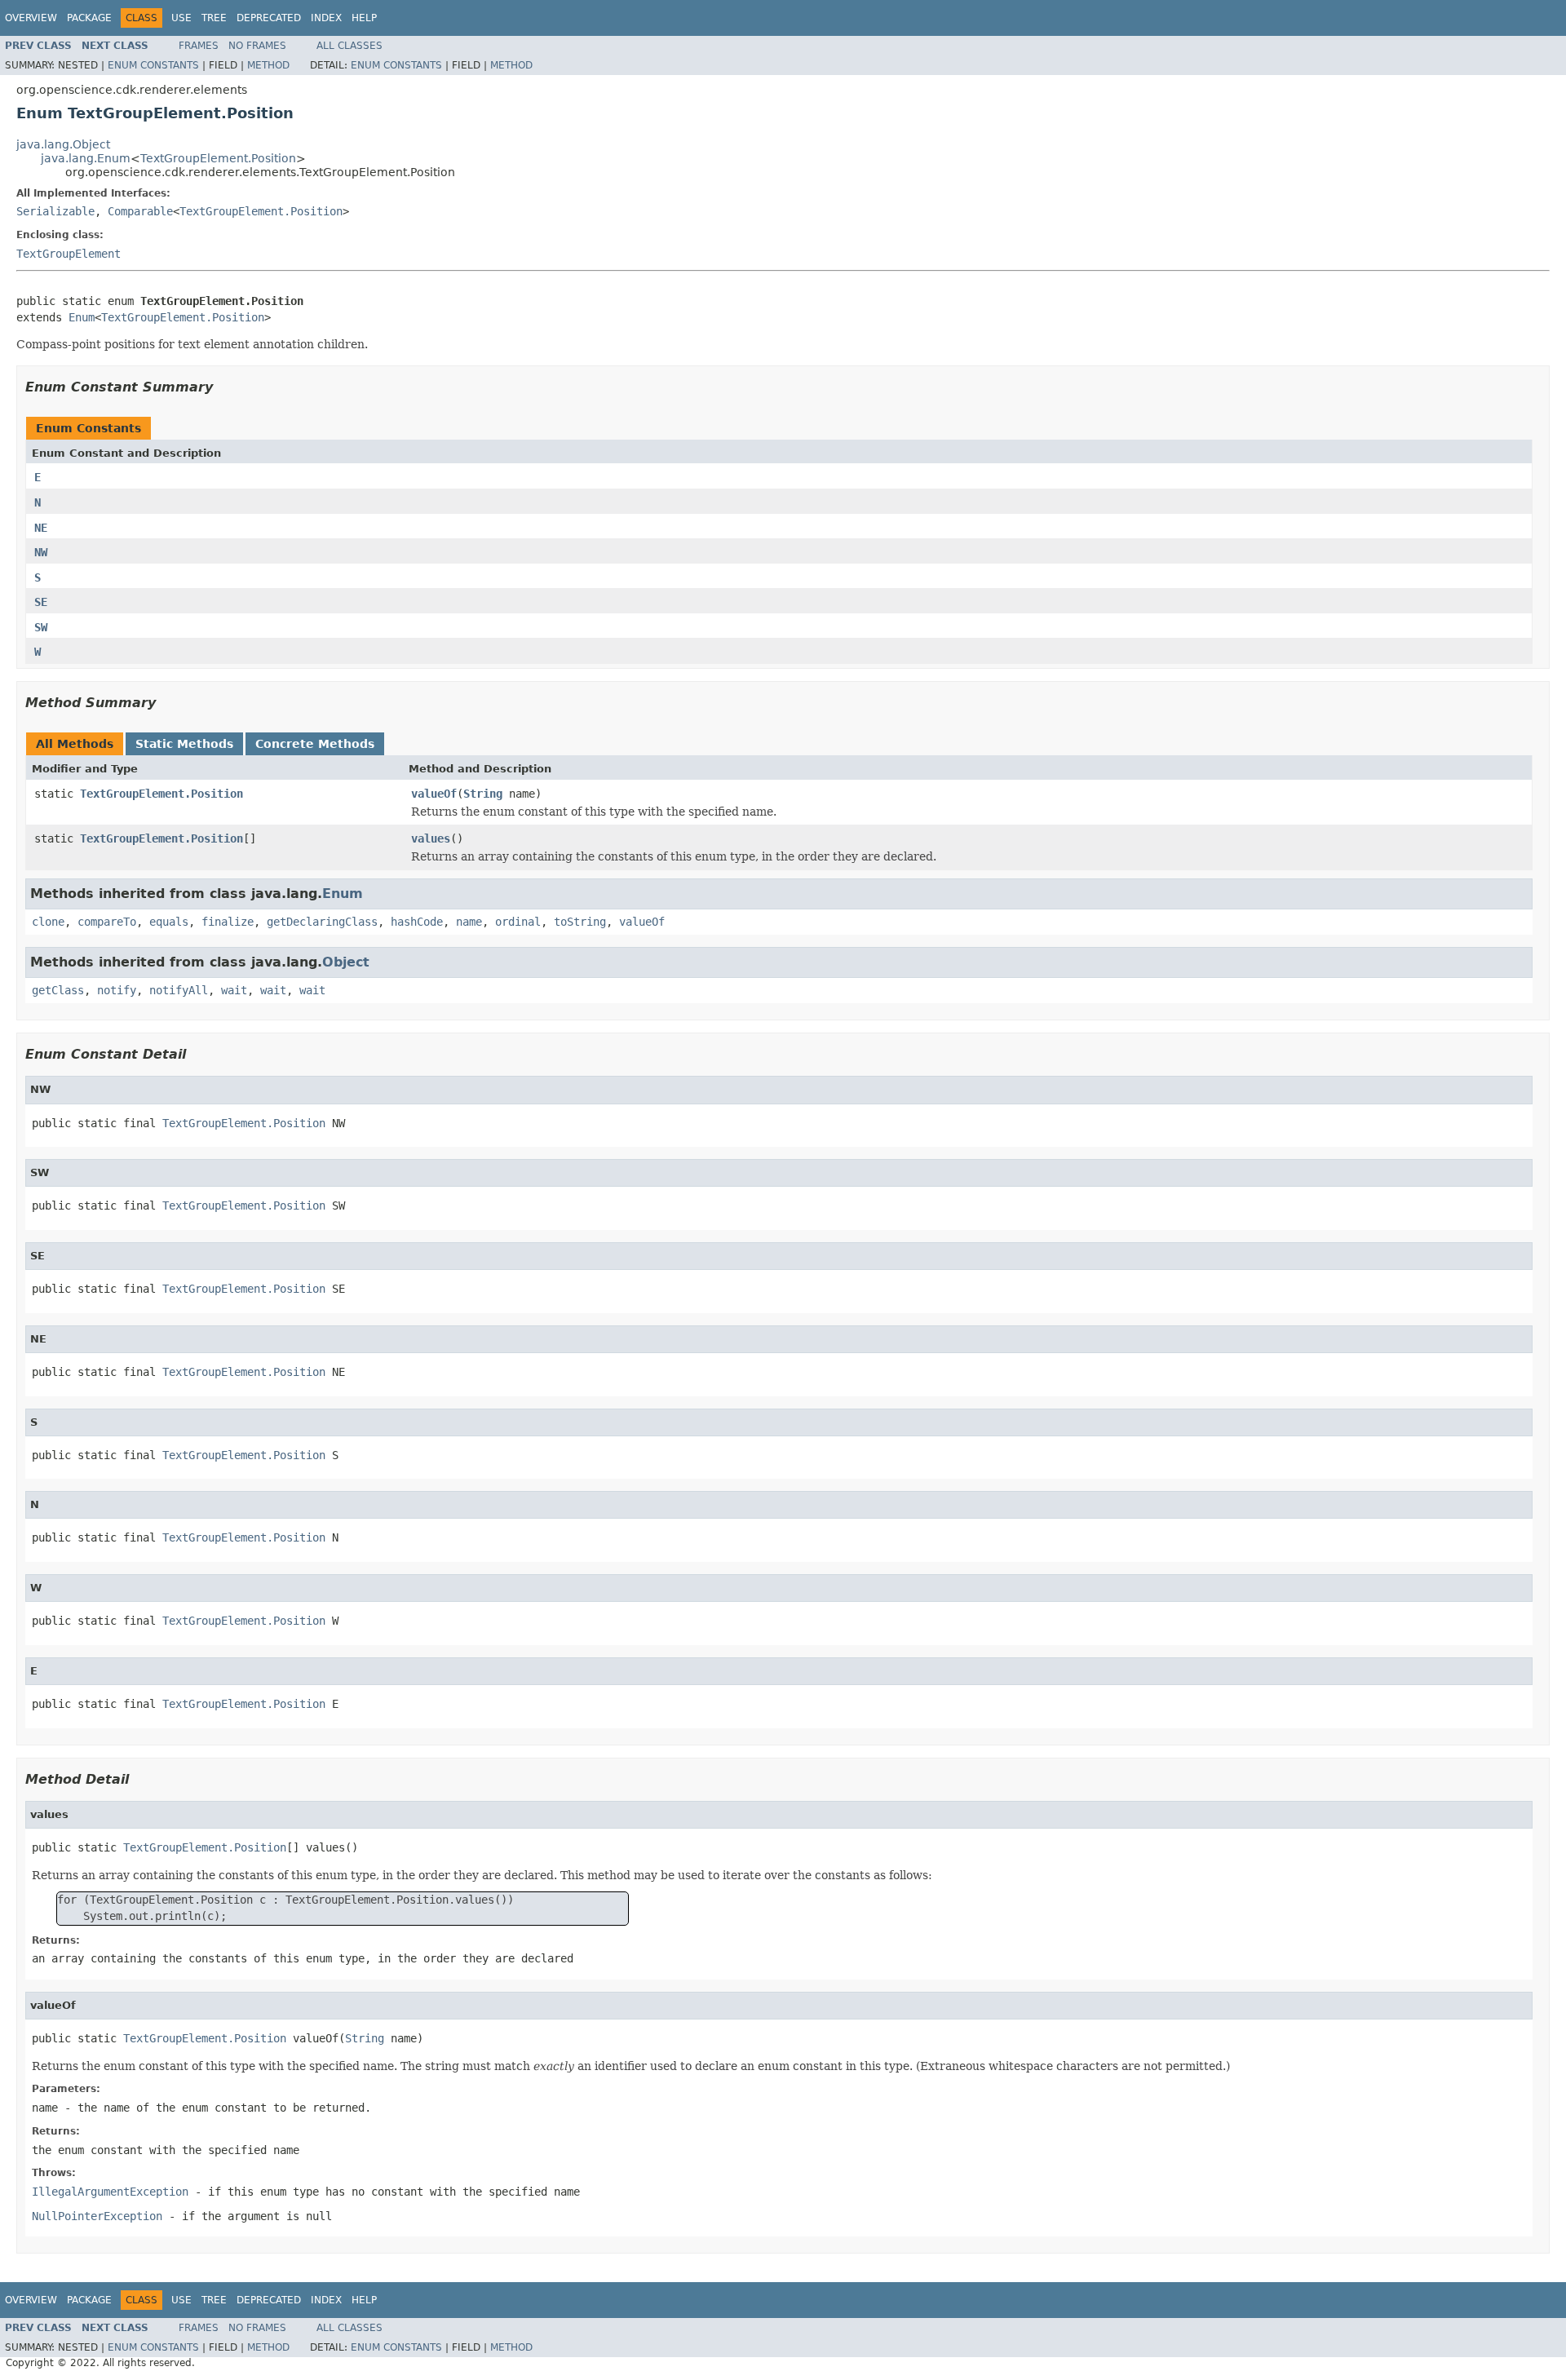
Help (364, 18)
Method (268, 65)
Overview (31, 18)
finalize (228, 922)
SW (41, 627)
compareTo (107, 922)
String (483, 794)
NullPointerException (97, 2216)
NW (41, 552)
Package (89, 18)
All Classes (349, 46)
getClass (58, 990)
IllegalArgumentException (110, 2192)
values (431, 838)
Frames (199, 46)
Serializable (55, 211)
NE (41, 528)
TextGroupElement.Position (218, 158)
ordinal (518, 922)
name (469, 922)
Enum (82, 317)
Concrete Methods (315, 744)
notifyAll (179, 990)
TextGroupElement (69, 254)
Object (346, 962)
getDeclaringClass (322, 922)
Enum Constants (153, 65)
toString (580, 922)
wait (234, 990)
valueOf (434, 794)
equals (169, 922)
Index (326, 18)
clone (48, 922)
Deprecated (269, 18)
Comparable (140, 211)
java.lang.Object (63, 144)
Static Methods (184, 744)
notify (117, 990)
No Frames (257, 46)
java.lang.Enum (86, 158)
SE (41, 602)
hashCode (417, 922)
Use (181, 18)
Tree (214, 18)
